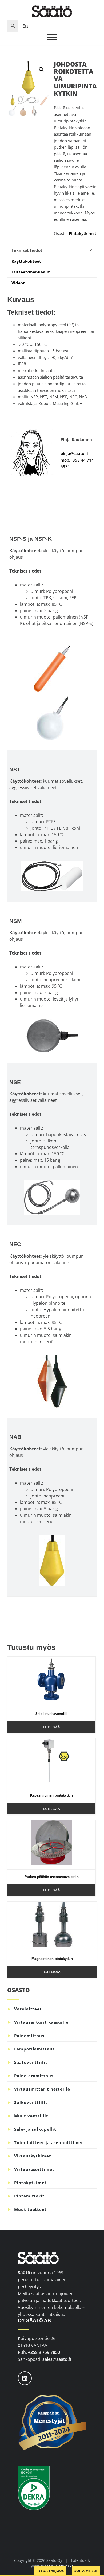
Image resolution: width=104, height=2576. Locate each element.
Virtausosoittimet (34, 2169)
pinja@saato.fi (74, 453)
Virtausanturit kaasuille (41, 2022)
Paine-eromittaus (34, 2076)
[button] (41, 69)
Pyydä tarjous (50, 2571)
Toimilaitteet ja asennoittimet (49, 2142)
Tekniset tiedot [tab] (27, 250)
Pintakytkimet (83, 233)
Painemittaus (29, 2036)
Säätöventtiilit (31, 2062)
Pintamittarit (29, 2196)
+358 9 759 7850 (44, 2352)
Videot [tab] (18, 283)
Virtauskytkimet (33, 2156)
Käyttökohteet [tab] (26, 261)
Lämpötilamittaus (34, 2049)
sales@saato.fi (57, 2359)
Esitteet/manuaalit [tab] (31, 272)
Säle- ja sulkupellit (35, 2129)
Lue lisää (52, 1727)
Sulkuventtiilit (31, 2102)
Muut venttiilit (31, 2116)
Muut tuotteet (30, 2209)
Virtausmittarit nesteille (42, 2089)
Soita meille (86, 2571)
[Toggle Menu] (52, 37)
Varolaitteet (28, 2009)
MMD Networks (59, 2566)
